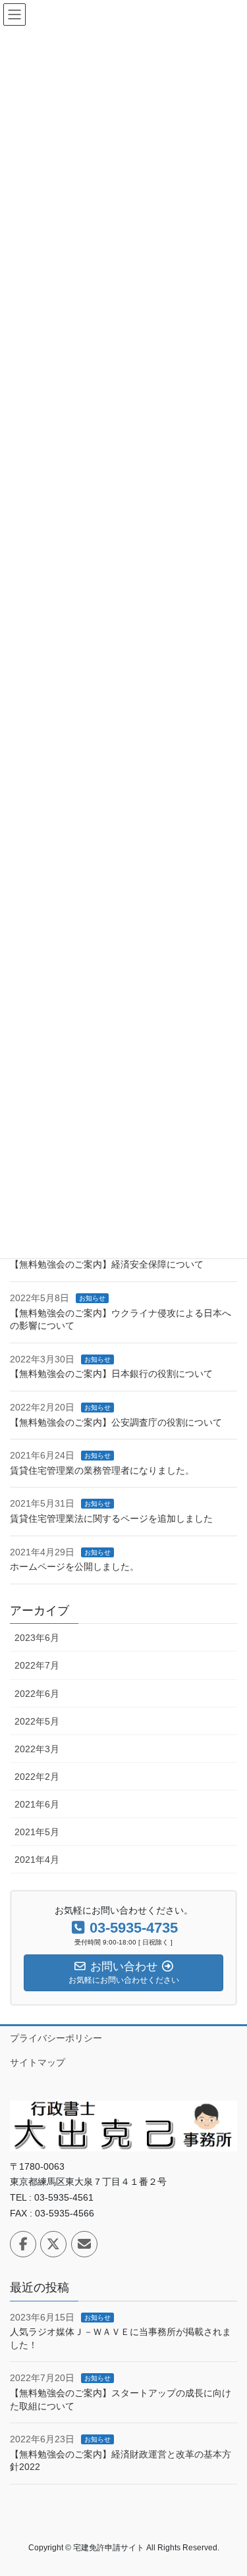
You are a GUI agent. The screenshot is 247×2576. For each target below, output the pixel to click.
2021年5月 (37, 1832)
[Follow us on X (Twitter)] (53, 2244)
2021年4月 (37, 1860)
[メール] (84, 2244)
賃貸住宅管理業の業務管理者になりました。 (102, 1470)
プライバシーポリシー (56, 2038)
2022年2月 (37, 1777)
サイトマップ (38, 2062)
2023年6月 (37, 1638)
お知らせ (92, 1298)
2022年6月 (37, 1694)
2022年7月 (37, 1665)
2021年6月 (37, 1804)
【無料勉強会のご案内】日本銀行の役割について (111, 1374)
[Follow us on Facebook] (23, 2244)
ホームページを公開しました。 (74, 1567)
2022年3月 (37, 1749)
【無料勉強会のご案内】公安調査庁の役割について (116, 1422)
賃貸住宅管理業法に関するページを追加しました (111, 1518)
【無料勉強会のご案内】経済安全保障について (107, 1264)
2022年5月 (37, 1721)
